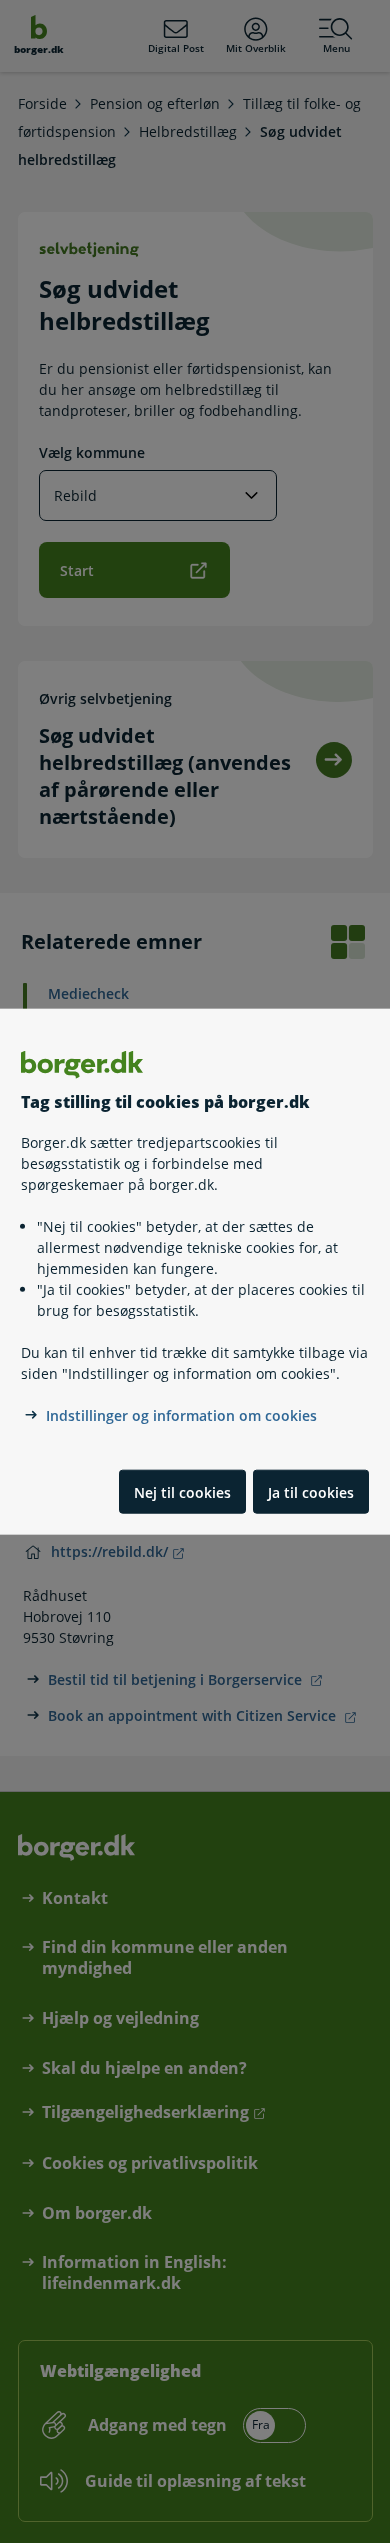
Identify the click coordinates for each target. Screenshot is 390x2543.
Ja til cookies (311, 1491)
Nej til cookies (182, 1491)
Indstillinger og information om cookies (181, 1415)
